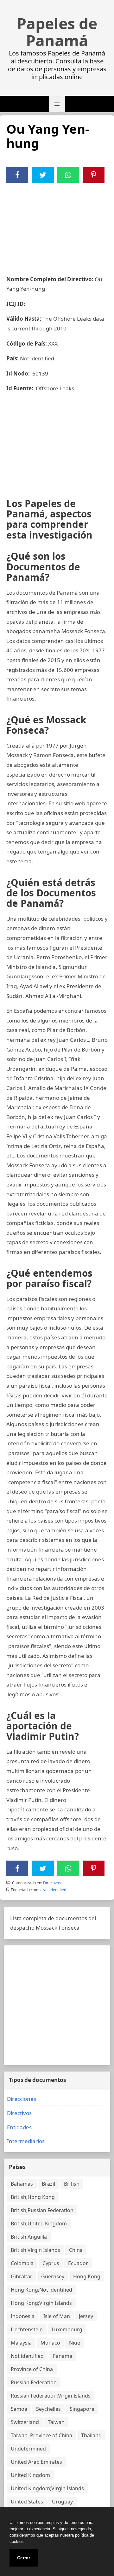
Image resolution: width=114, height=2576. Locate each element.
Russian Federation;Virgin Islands (51, 2396)
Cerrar (24, 2558)
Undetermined (28, 2449)
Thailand (91, 2435)
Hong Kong (87, 2276)
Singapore (82, 2409)
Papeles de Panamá (57, 32)
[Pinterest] (93, 175)
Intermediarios (26, 2141)
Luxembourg (67, 2329)
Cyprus (51, 2263)
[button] (57, 104)
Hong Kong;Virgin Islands (41, 2303)
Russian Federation (34, 2382)
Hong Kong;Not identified (41, 2290)
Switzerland (25, 2422)
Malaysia (21, 2343)
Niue (75, 2343)
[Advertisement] (57, 225)
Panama (62, 2356)
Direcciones (22, 2099)
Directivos (52, 1883)
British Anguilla (29, 2237)
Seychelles (48, 2409)
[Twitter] (43, 175)
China (76, 2250)
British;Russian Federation (42, 2210)
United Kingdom (30, 2475)
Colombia (22, 2263)
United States (27, 2502)
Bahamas (22, 2184)
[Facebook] (17, 175)
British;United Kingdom (39, 2223)
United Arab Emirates (36, 2462)
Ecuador (78, 2263)
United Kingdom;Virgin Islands (47, 2488)
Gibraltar (22, 2276)
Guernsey (53, 2276)
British (72, 2184)
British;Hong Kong (33, 2197)
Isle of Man (57, 2316)
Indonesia (23, 2316)
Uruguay (62, 2502)
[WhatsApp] (68, 175)
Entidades (19, 2127)
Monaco (50, 2343)
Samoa (19, 2409)
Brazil (48, 2184)
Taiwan (56, 2422)
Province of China (32, 2369)
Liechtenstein (27, 2329)
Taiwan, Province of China (41, 2435)
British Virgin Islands (35, 2250)
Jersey (86, 2316)
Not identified (54, 1890)
